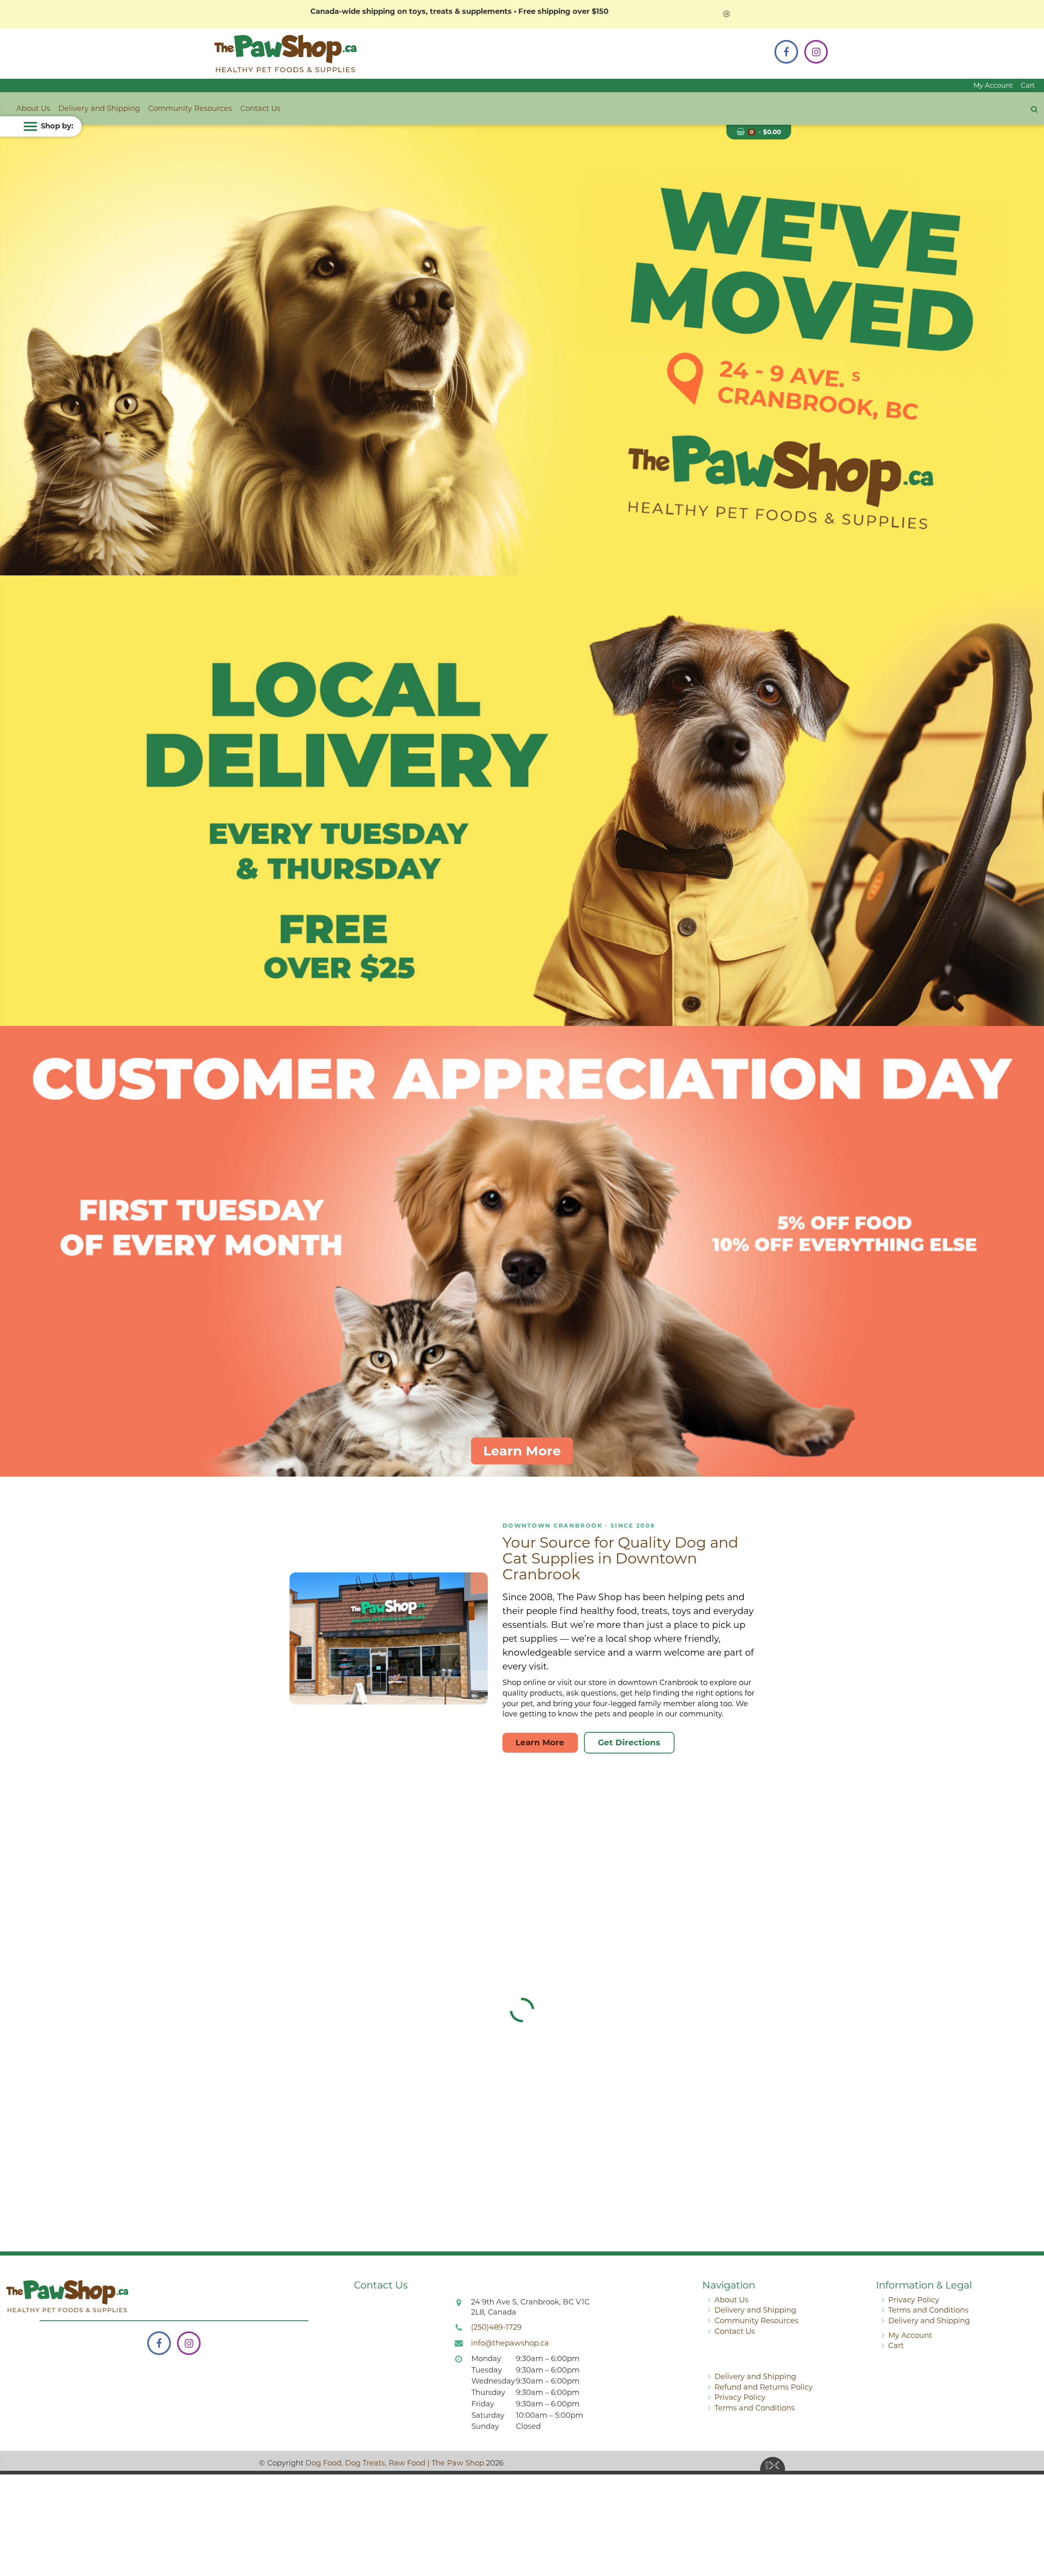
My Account (993, 85)
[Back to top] (1031, 2537)
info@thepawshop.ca (510, 2343)
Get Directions (629, 1742)
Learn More (522, 1451)
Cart (1028, 85)
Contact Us (260, 108)
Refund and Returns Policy (764, 2387)
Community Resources (190, 108)
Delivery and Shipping (99, 108)
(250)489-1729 (496, 2327)
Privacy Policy (914, 2300)
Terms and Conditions (928, 2310)
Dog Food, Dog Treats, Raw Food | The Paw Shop (395, 2463)
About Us (33, 108)
